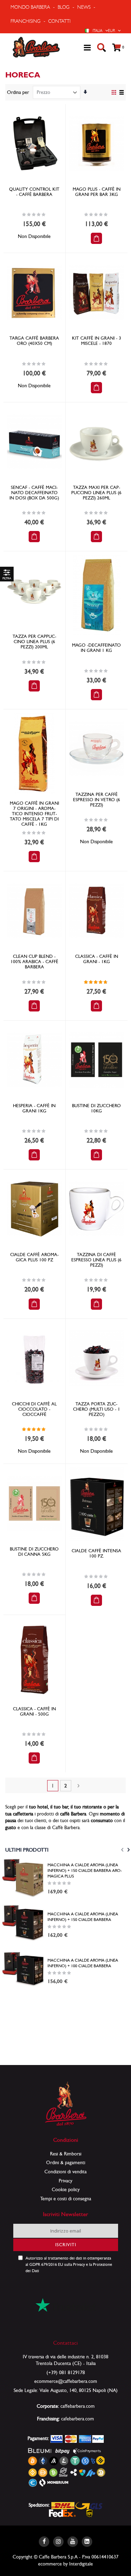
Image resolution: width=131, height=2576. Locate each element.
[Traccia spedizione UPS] (90, 2513)
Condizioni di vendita (65, 2172)
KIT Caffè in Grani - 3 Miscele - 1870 (97, 341)
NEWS (84, 7)
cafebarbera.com (78, 2419)
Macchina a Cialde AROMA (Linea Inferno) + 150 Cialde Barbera (83, 1917)
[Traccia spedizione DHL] (63, 2505)
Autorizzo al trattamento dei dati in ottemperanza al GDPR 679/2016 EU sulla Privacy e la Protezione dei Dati (69, 2264)
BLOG (64, 7)
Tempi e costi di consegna (66, 2199)
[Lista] (121, 93)
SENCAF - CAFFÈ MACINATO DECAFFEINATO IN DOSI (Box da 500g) (34, 493)
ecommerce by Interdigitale (65, 2564)
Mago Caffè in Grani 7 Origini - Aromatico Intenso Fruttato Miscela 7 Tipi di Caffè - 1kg (34, 814)
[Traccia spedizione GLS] (89, 2505)
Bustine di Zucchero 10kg (96, 1108)
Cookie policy (66, 2189)
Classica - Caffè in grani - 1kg (97, 959)
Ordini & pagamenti (66, 2162)
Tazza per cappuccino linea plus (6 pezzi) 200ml (34, 642)
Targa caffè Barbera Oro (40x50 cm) (34, 341)
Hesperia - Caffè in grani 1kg (34, 1108)
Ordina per (18, 92)
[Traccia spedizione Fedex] (62, 2513)
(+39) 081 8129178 (66, 2372)
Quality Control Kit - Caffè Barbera (34, 192)
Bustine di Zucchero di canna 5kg (34, 1552)
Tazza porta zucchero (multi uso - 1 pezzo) (97, 1409)
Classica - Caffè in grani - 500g (34, 1711)
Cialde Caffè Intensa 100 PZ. (96, 1553)
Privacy (65, 2181)
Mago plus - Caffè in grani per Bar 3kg (97, 192)
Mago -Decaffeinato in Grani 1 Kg (96, 648)
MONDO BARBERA (30, 7)
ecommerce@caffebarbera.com (66, 2381)
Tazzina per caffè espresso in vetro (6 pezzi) (97, 800)
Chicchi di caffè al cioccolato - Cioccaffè (34, 1409)
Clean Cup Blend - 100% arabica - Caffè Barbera (34, 962)
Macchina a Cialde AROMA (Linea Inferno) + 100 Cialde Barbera (83, 1963)
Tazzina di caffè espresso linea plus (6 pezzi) (96, 1260)
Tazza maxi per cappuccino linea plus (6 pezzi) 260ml (96, 493)
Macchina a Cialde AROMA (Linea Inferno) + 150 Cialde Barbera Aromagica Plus (85, 1870)
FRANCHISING (26, 21)
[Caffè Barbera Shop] (36, 47)
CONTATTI (59, 21)
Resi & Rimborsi (66, 2154)
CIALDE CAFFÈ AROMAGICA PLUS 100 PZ (34, 1257)
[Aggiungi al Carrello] (96, 238)
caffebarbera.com (78, 2406)
